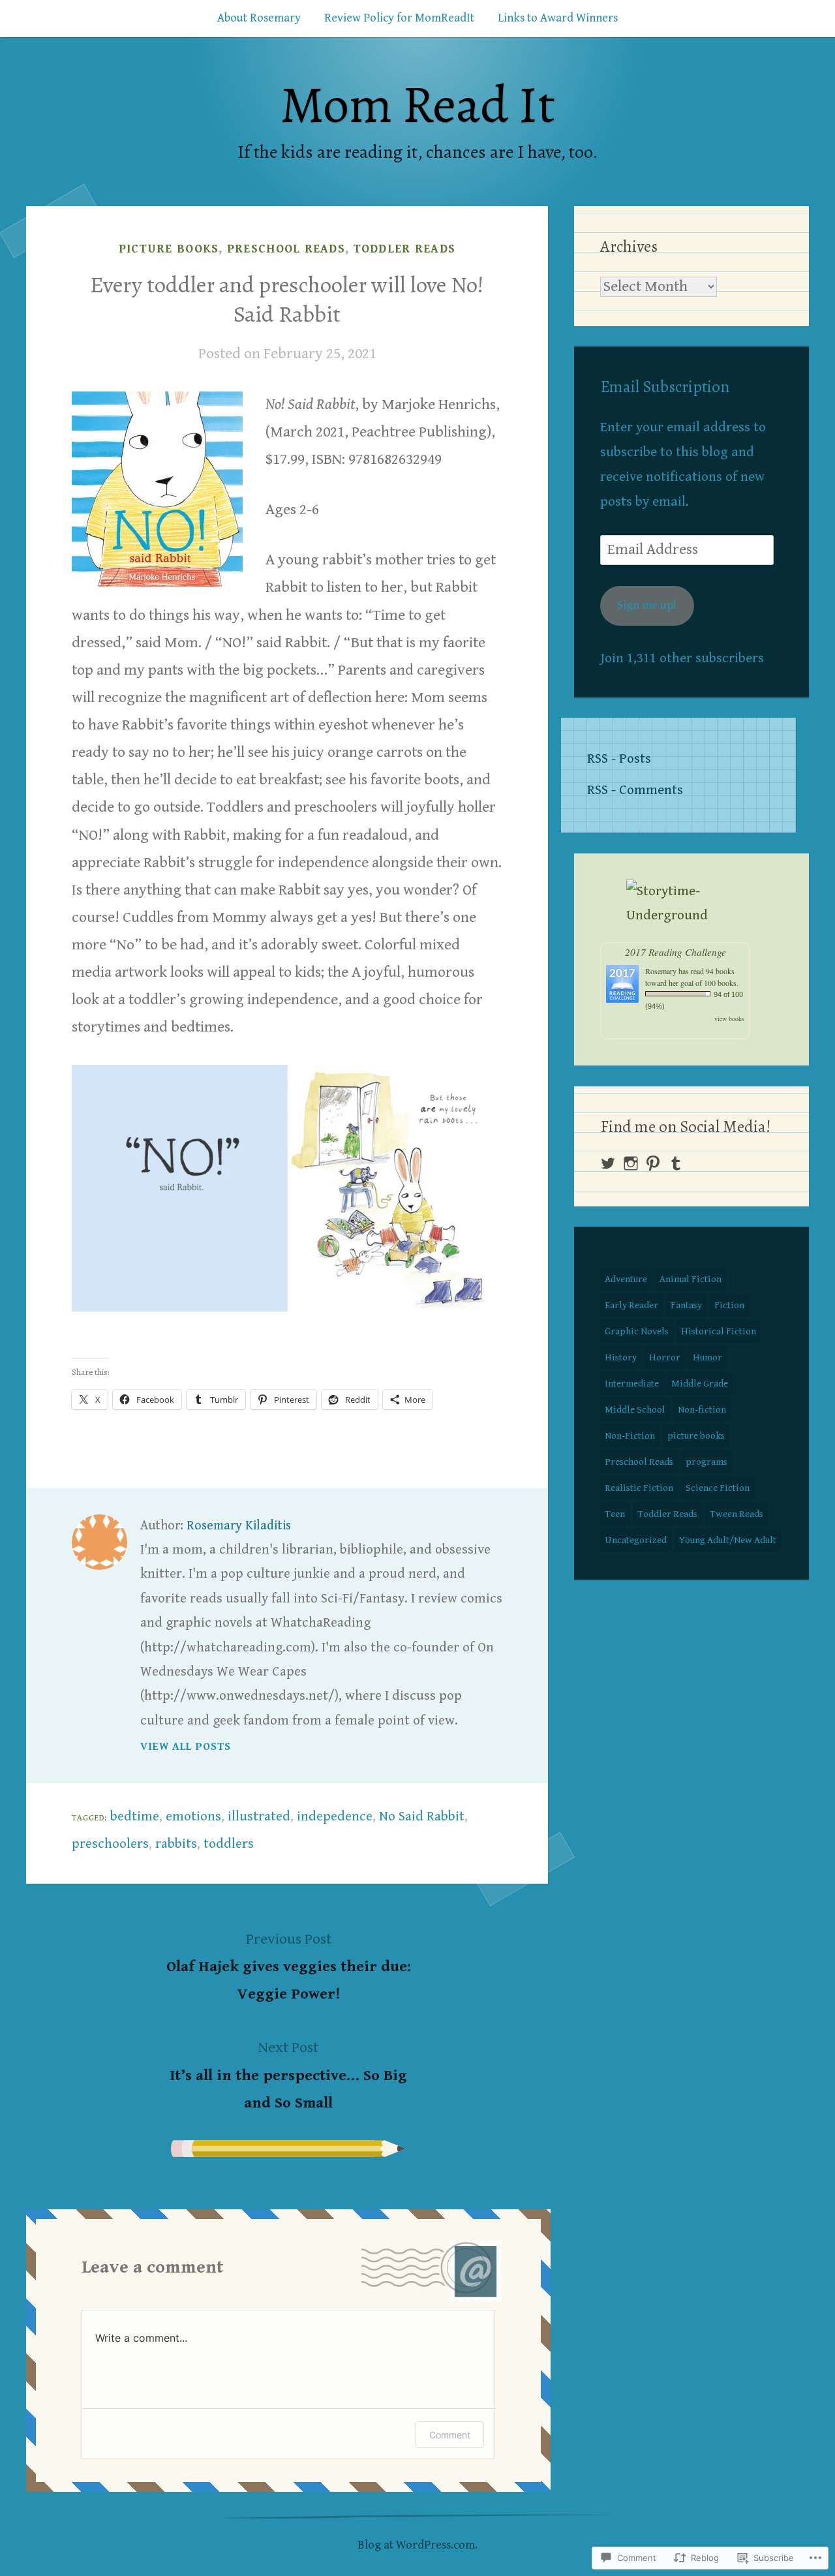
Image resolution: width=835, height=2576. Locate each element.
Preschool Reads (286, 249)
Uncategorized (636, 1540)
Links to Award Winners (558, 18)
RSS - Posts (619, 759)
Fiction (729, 1305)
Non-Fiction (630, 1436)
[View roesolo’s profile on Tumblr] (676, 1163)
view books (729, 1019)
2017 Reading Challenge (676, 952)
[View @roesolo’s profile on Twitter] (608, 1163)
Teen (615, 1514)
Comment (450, 2435)
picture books (169, 249)
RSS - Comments (635, 790)
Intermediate (632, 1384)
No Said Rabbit (422, 1817)
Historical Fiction (719, 1331)
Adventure (626, 1279)
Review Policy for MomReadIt (399, 18)
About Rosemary (259, 18)
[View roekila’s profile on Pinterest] (653, 1163)
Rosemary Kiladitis (239, 1526)
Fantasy (686, 1305)
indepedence (335, 1817)
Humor (707, 1357)
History (621, 1357)
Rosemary (661, 971)
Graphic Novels (637, 1331)
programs (706, 1462)
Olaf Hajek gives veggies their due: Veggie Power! (289, 1967)
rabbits (176, 1844)
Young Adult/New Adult (728, 1540)
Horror (665, 1357)
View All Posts (186, 1747)
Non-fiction (702, 1410)
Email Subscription (665, 387)
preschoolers (110, 1844)
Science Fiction (718, 1488)
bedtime (135, 1817)
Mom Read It (417, 105)
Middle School (635, 1410)
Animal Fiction (691, 1279)
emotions (193, 1817)
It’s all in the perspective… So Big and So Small (288, 2075)
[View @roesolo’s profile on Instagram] (631, 1163)
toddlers (229, 1844)
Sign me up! (647, 605)
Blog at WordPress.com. (417, 2545)
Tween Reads (736, 1514)
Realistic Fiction (639, 1488)
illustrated (259, 1817)
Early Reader (631, 1305)
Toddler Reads (405, 249)
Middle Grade (700, 1384)
